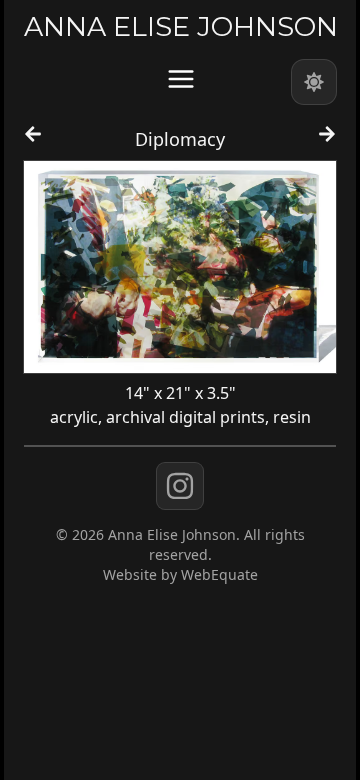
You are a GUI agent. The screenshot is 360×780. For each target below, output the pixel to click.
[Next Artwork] (327, 143)
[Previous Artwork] (33, 143)
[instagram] (180, 486)
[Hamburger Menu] (181, 79)
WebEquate (219, 574)
